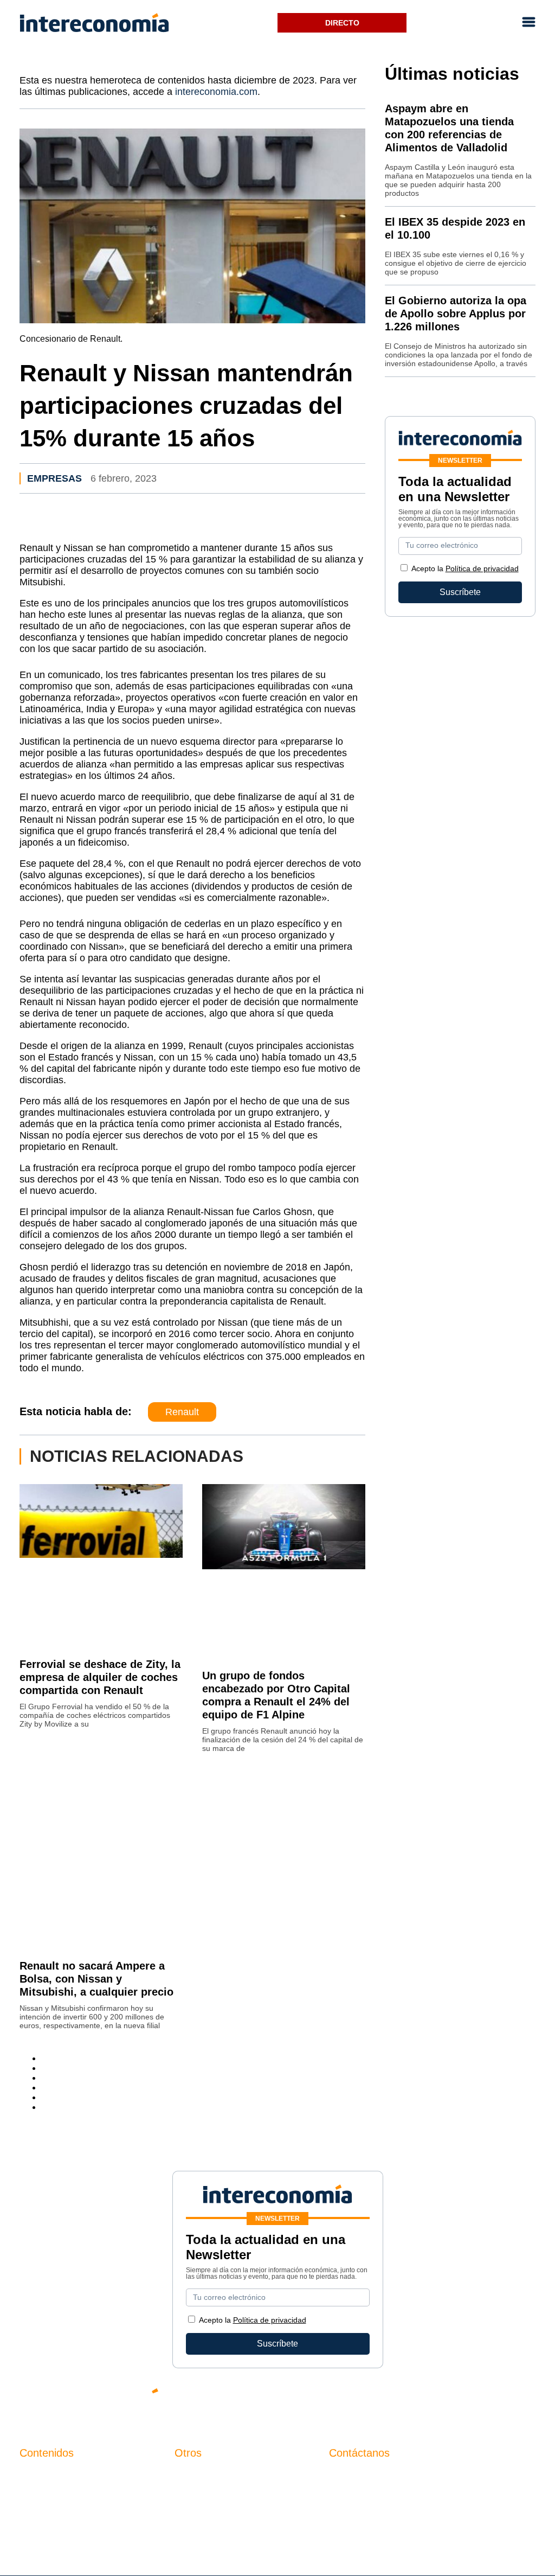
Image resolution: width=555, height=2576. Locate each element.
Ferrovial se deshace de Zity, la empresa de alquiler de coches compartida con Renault (100, 1677)
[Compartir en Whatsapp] (44, 2088)
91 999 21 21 (354, 2498)
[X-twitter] (398, 2400)
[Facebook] (430, 2400)
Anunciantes (44, 2494)
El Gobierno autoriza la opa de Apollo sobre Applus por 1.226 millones (456, 314)
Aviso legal (196, 2494)
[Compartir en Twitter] (44, 2068)
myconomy (40, 2475)
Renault (182, 1412)
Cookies (191, 2531)
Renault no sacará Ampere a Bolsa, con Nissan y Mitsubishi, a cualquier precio (96, 1979)
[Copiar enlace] (44, 2107)
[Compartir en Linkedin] (44, 2078)
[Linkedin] (528, 2400)
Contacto (192, 2475)
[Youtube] (463, 2400)
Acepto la (465, 568)
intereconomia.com (216, 92)
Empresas (54, 478)
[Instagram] (495, 2400)
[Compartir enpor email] (44, 2097)
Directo (342, 23)
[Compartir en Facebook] (44, 2058)
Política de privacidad (482, 568)
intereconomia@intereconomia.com (397, 2481)
